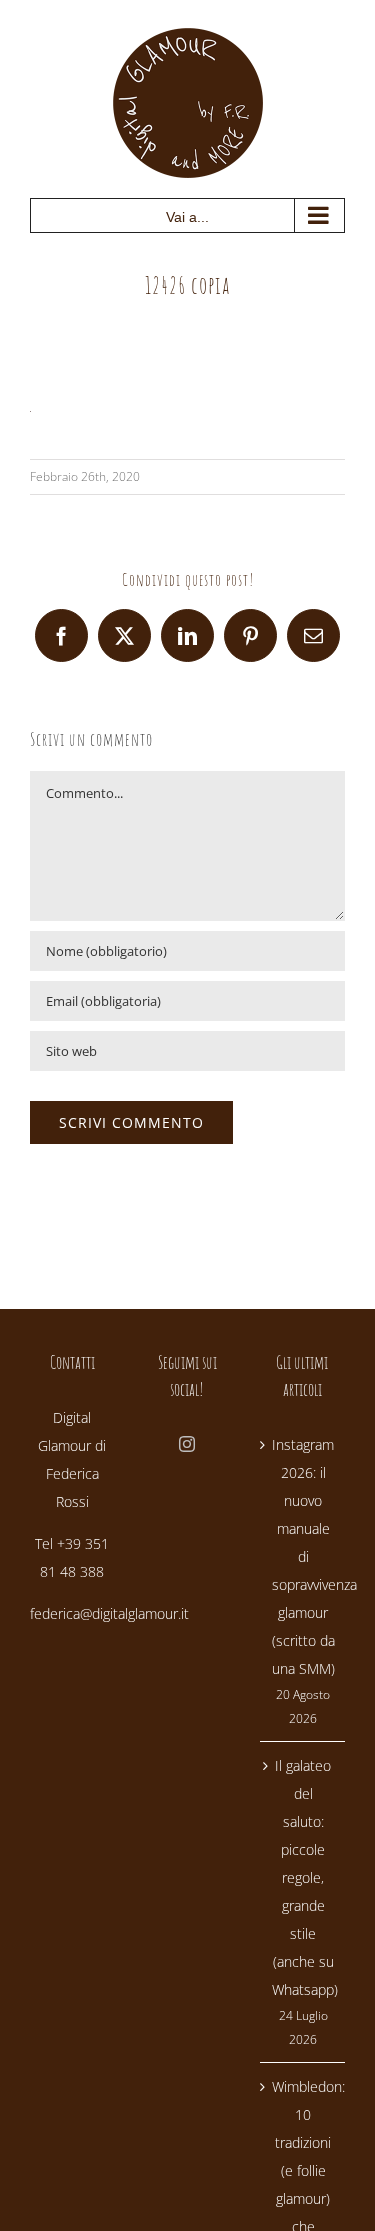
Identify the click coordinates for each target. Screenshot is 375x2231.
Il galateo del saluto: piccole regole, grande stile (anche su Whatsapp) (303, 1877)
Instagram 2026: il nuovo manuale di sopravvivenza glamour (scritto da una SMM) (303, 1556)
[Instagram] (187, 1444)
